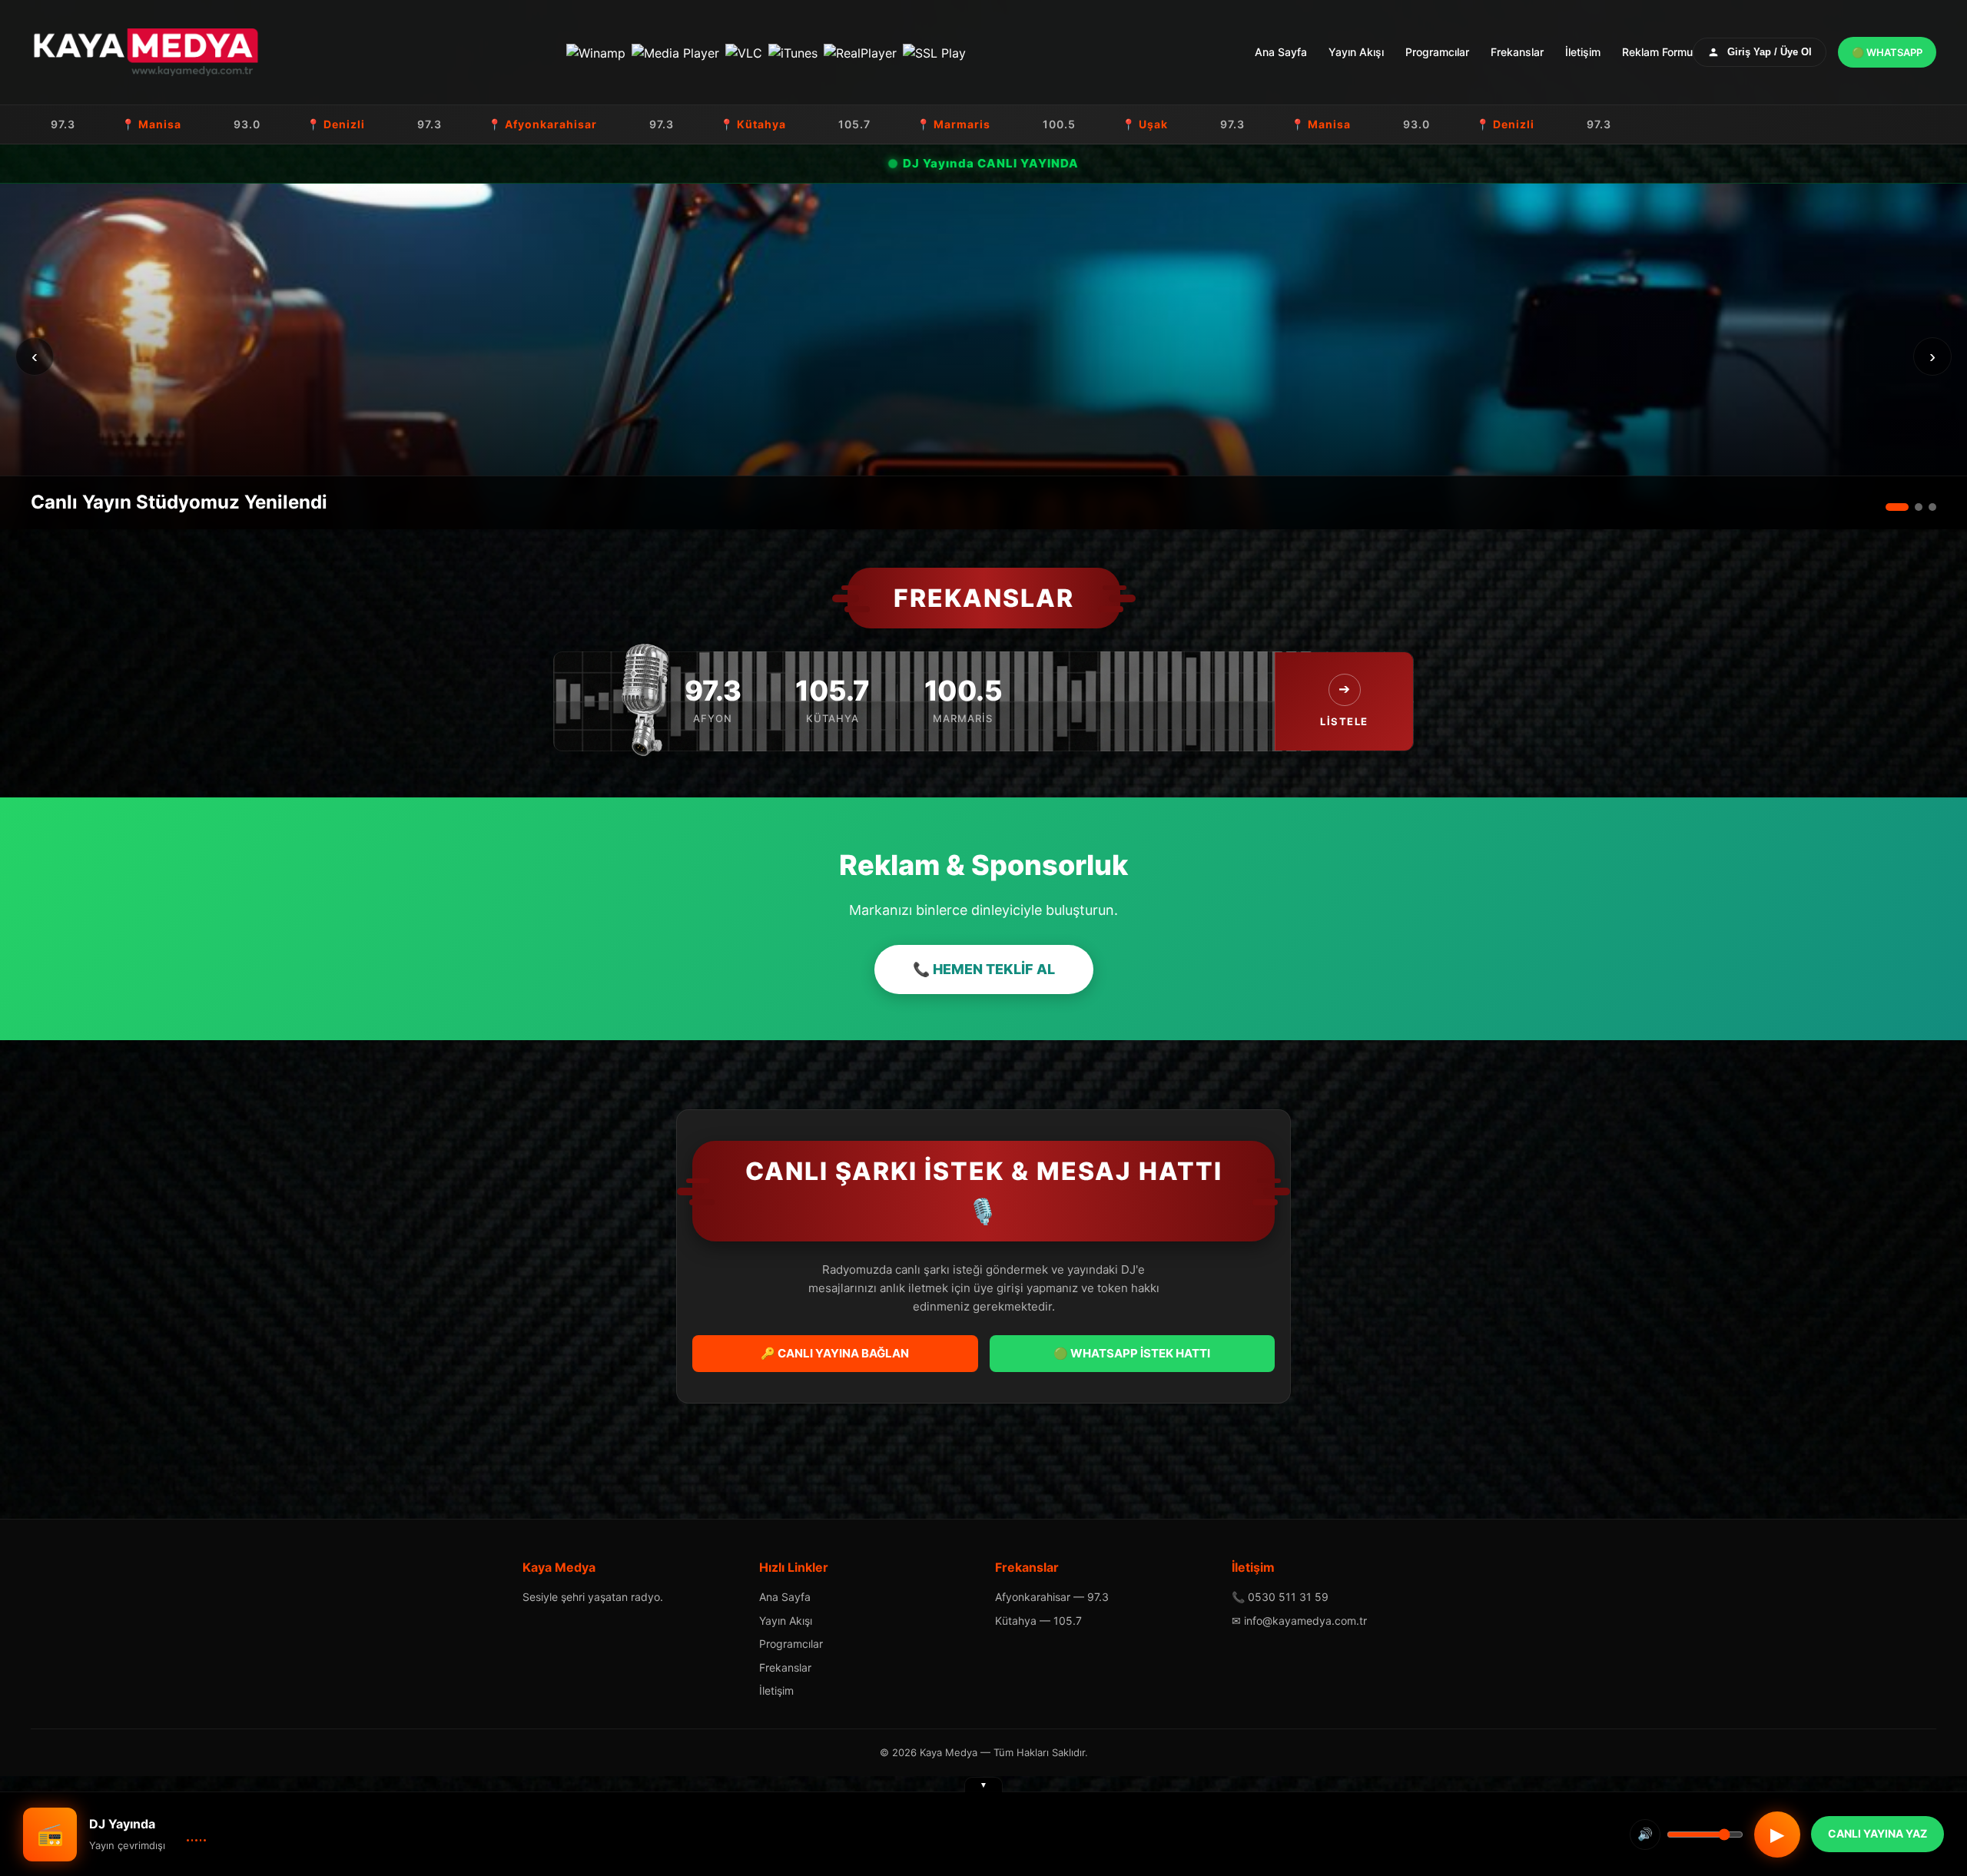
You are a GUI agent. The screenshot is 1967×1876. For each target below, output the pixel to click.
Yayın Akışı (1356, 52)
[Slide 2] (1911, 507)
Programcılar (1437, 52)
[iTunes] (793, 52)
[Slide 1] (1889, 507)
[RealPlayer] (860, 52)
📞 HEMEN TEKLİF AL (984, 969)
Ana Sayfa (1281, 52)
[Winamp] (596, 52)
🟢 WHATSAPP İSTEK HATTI (1132, 1353)
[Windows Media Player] (675, 52)
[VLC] (744, 52)
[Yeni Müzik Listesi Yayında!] (983, 356)
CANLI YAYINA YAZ (1877, 1833)
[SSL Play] (934, 52)
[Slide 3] (1932, 507)
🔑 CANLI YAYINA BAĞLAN (835, 1353)
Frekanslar (1517, 52)
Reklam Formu (1657, 52)
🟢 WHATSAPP (1887, 52)
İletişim (1583, 52)
